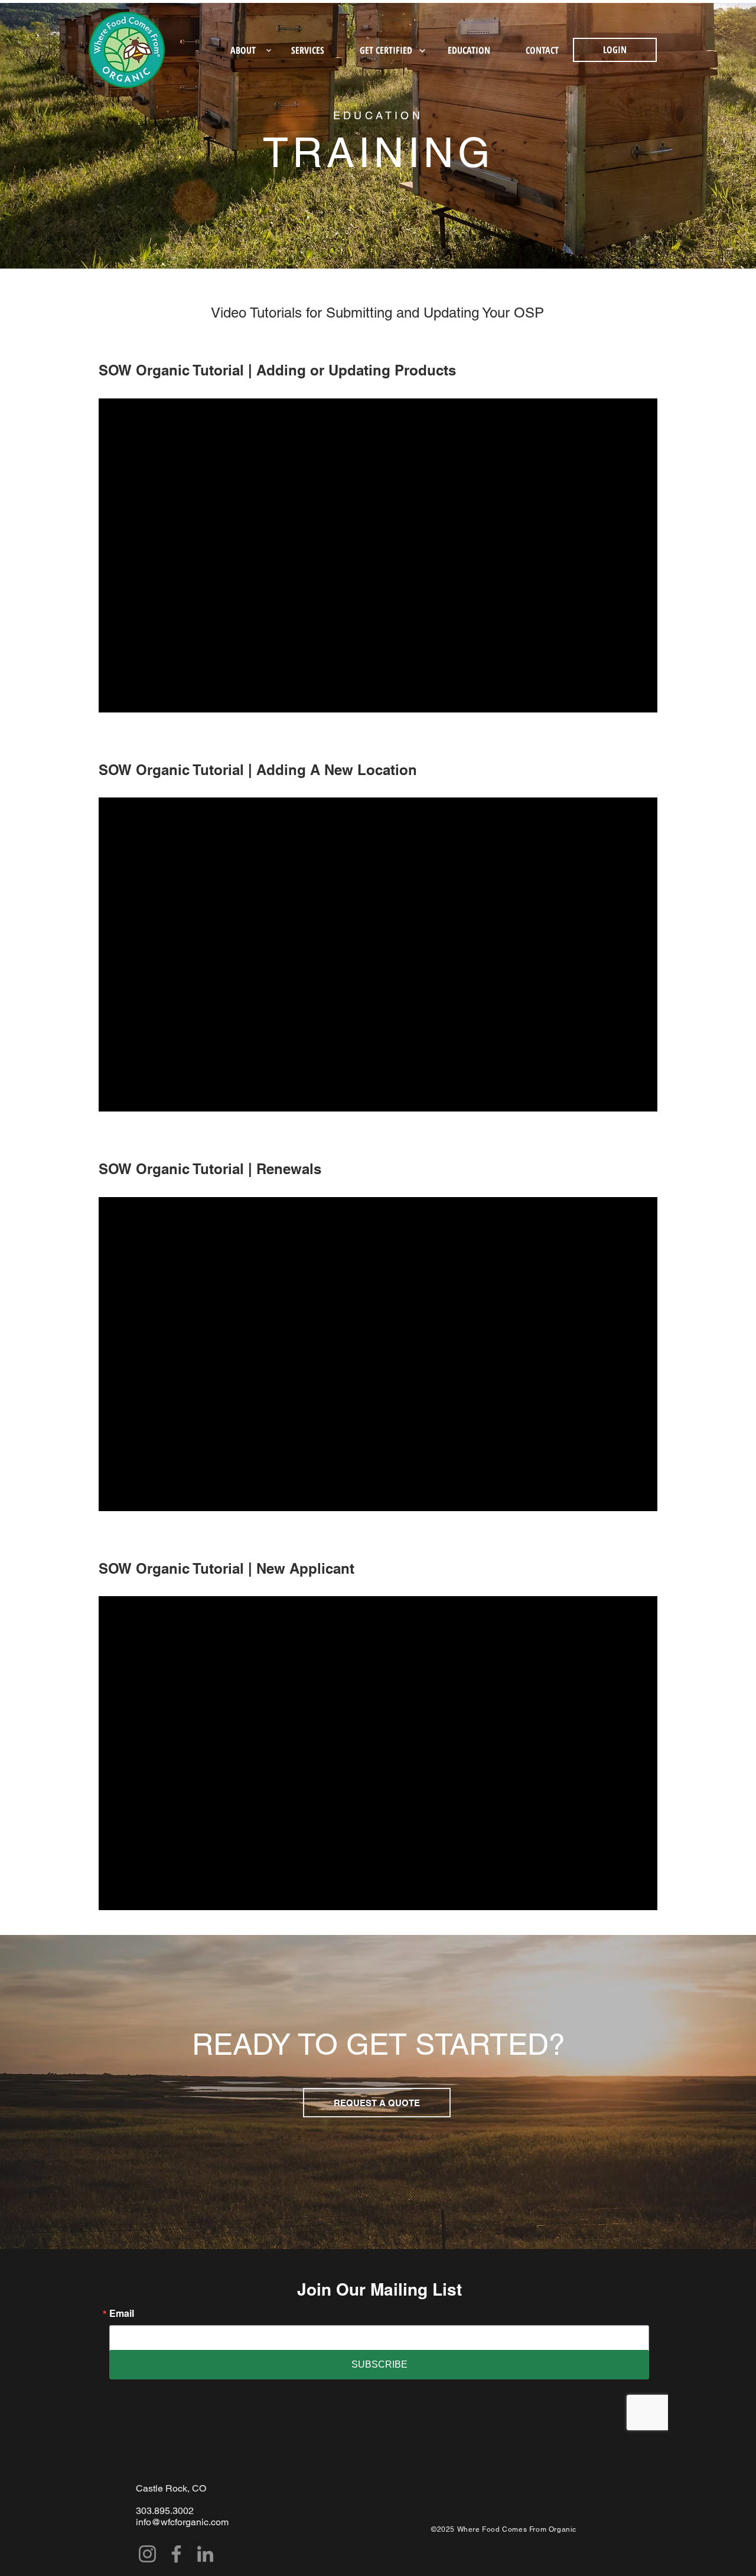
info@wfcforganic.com (182, 2522)
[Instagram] (147, 2554)
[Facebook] (176, 2554)
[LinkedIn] (205, 2554)
